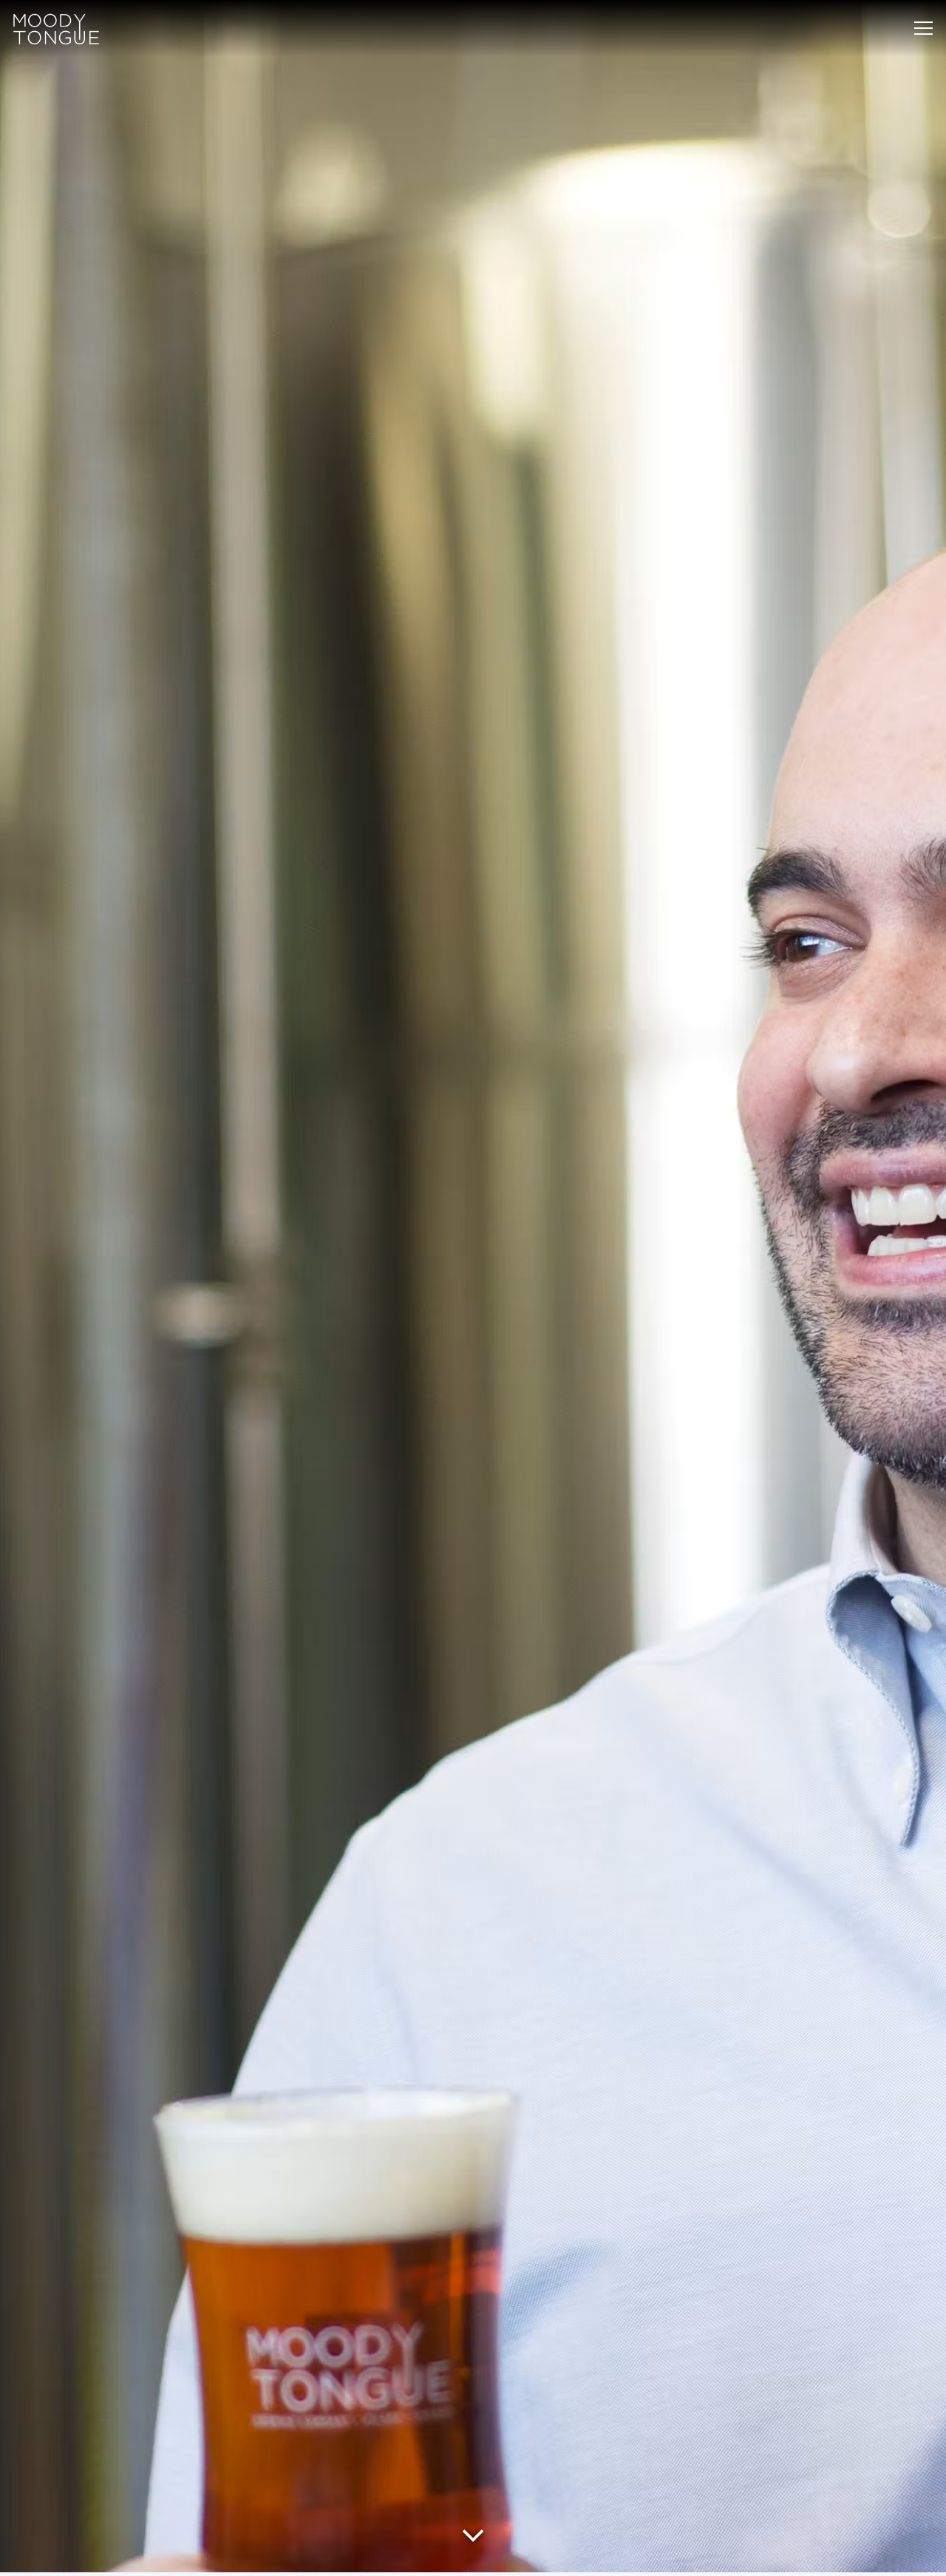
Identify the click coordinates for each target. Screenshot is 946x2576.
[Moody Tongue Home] (56, 28)
